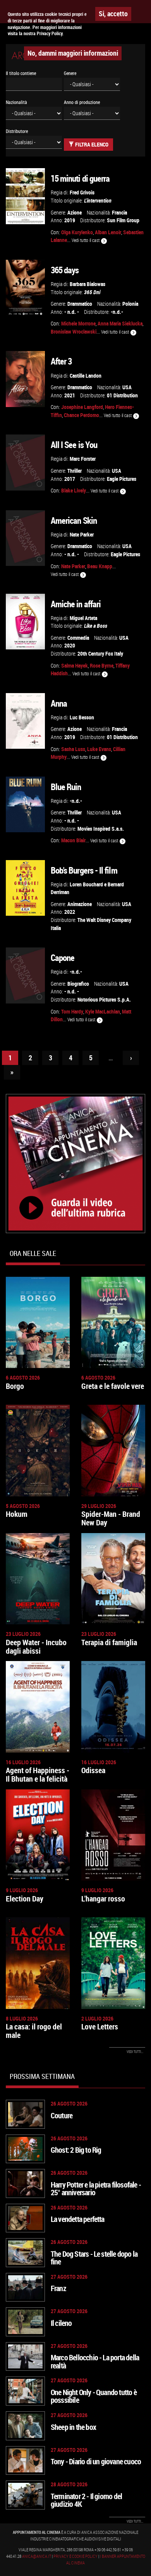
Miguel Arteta (83, 618)
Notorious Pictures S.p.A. (104, 999)
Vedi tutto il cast (86, 240)
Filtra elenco (91, 144)
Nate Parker (82, 534)
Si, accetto (113, 14)
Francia (119, 212)
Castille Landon (86, 376)
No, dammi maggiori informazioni (73, 53)
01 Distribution (122, 395)
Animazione (80, 904)
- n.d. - (72, 312)
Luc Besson (82, 717)
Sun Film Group (123, 220)
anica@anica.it (37, 2556)
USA (127, 387)
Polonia (130, 304)
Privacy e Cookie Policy (75, 2556)
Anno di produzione (82, 102)
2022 (70, 912)
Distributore (17, 131)
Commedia (78, 638)
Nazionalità (16, 102)
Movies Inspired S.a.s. (101, 829)
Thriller (75, 471)
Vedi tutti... (135, 2052)
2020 (70, 645)
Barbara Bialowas (88, 284)
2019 (70, 220)
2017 (70, 479)
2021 (70, 395)
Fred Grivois (82, 192)
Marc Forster (83, 459)
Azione (75, 212)
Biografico (78, 984)
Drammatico (80, 304)
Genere (70, 73)
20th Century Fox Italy (100, 653)
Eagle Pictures (122, 479)
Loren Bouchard (86, 884)
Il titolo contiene (21, 73)
